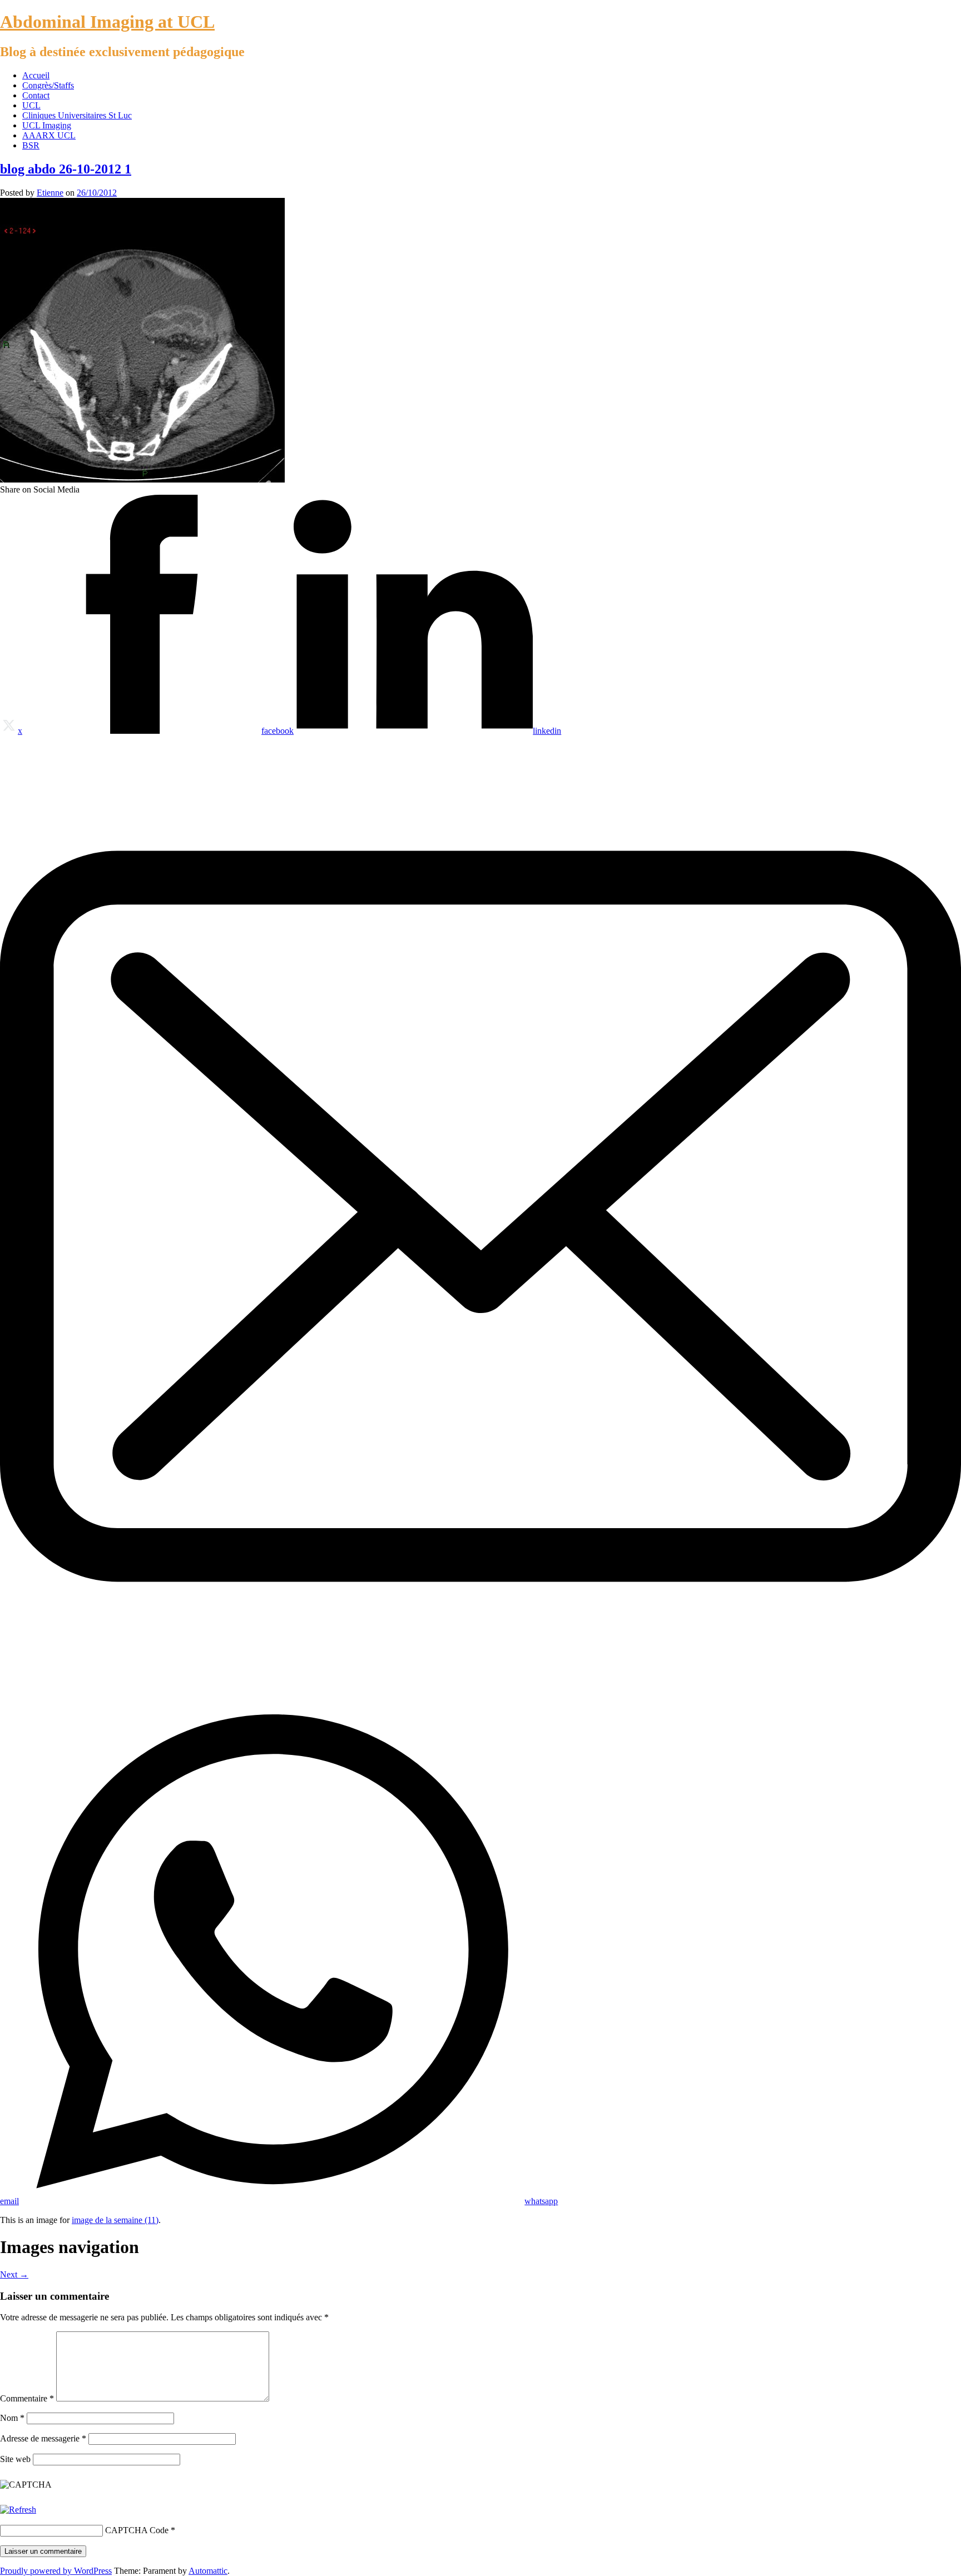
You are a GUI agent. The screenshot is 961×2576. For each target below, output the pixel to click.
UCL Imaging (47, 125)
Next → (14, 2274)
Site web (15, 2459)
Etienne (50, 193)
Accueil (36, 75)
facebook (278, 731)
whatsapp (541, 2201)
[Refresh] (18, 2510)
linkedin (547, 731)
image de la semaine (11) (115, 2220)
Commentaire (27, 2398)
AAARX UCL (49, 135)
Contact (36, 95)
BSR (31, 145)
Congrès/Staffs (48, 85)
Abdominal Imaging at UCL (107, 22)
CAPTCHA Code (137, 2530)
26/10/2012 (97, 193)
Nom (12, 2418)
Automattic (208, 2571)
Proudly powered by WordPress (56, 2571)
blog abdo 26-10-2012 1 (66, 169)
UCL (31, 105)
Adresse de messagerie (43, 2438)
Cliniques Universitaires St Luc (77, 115)
